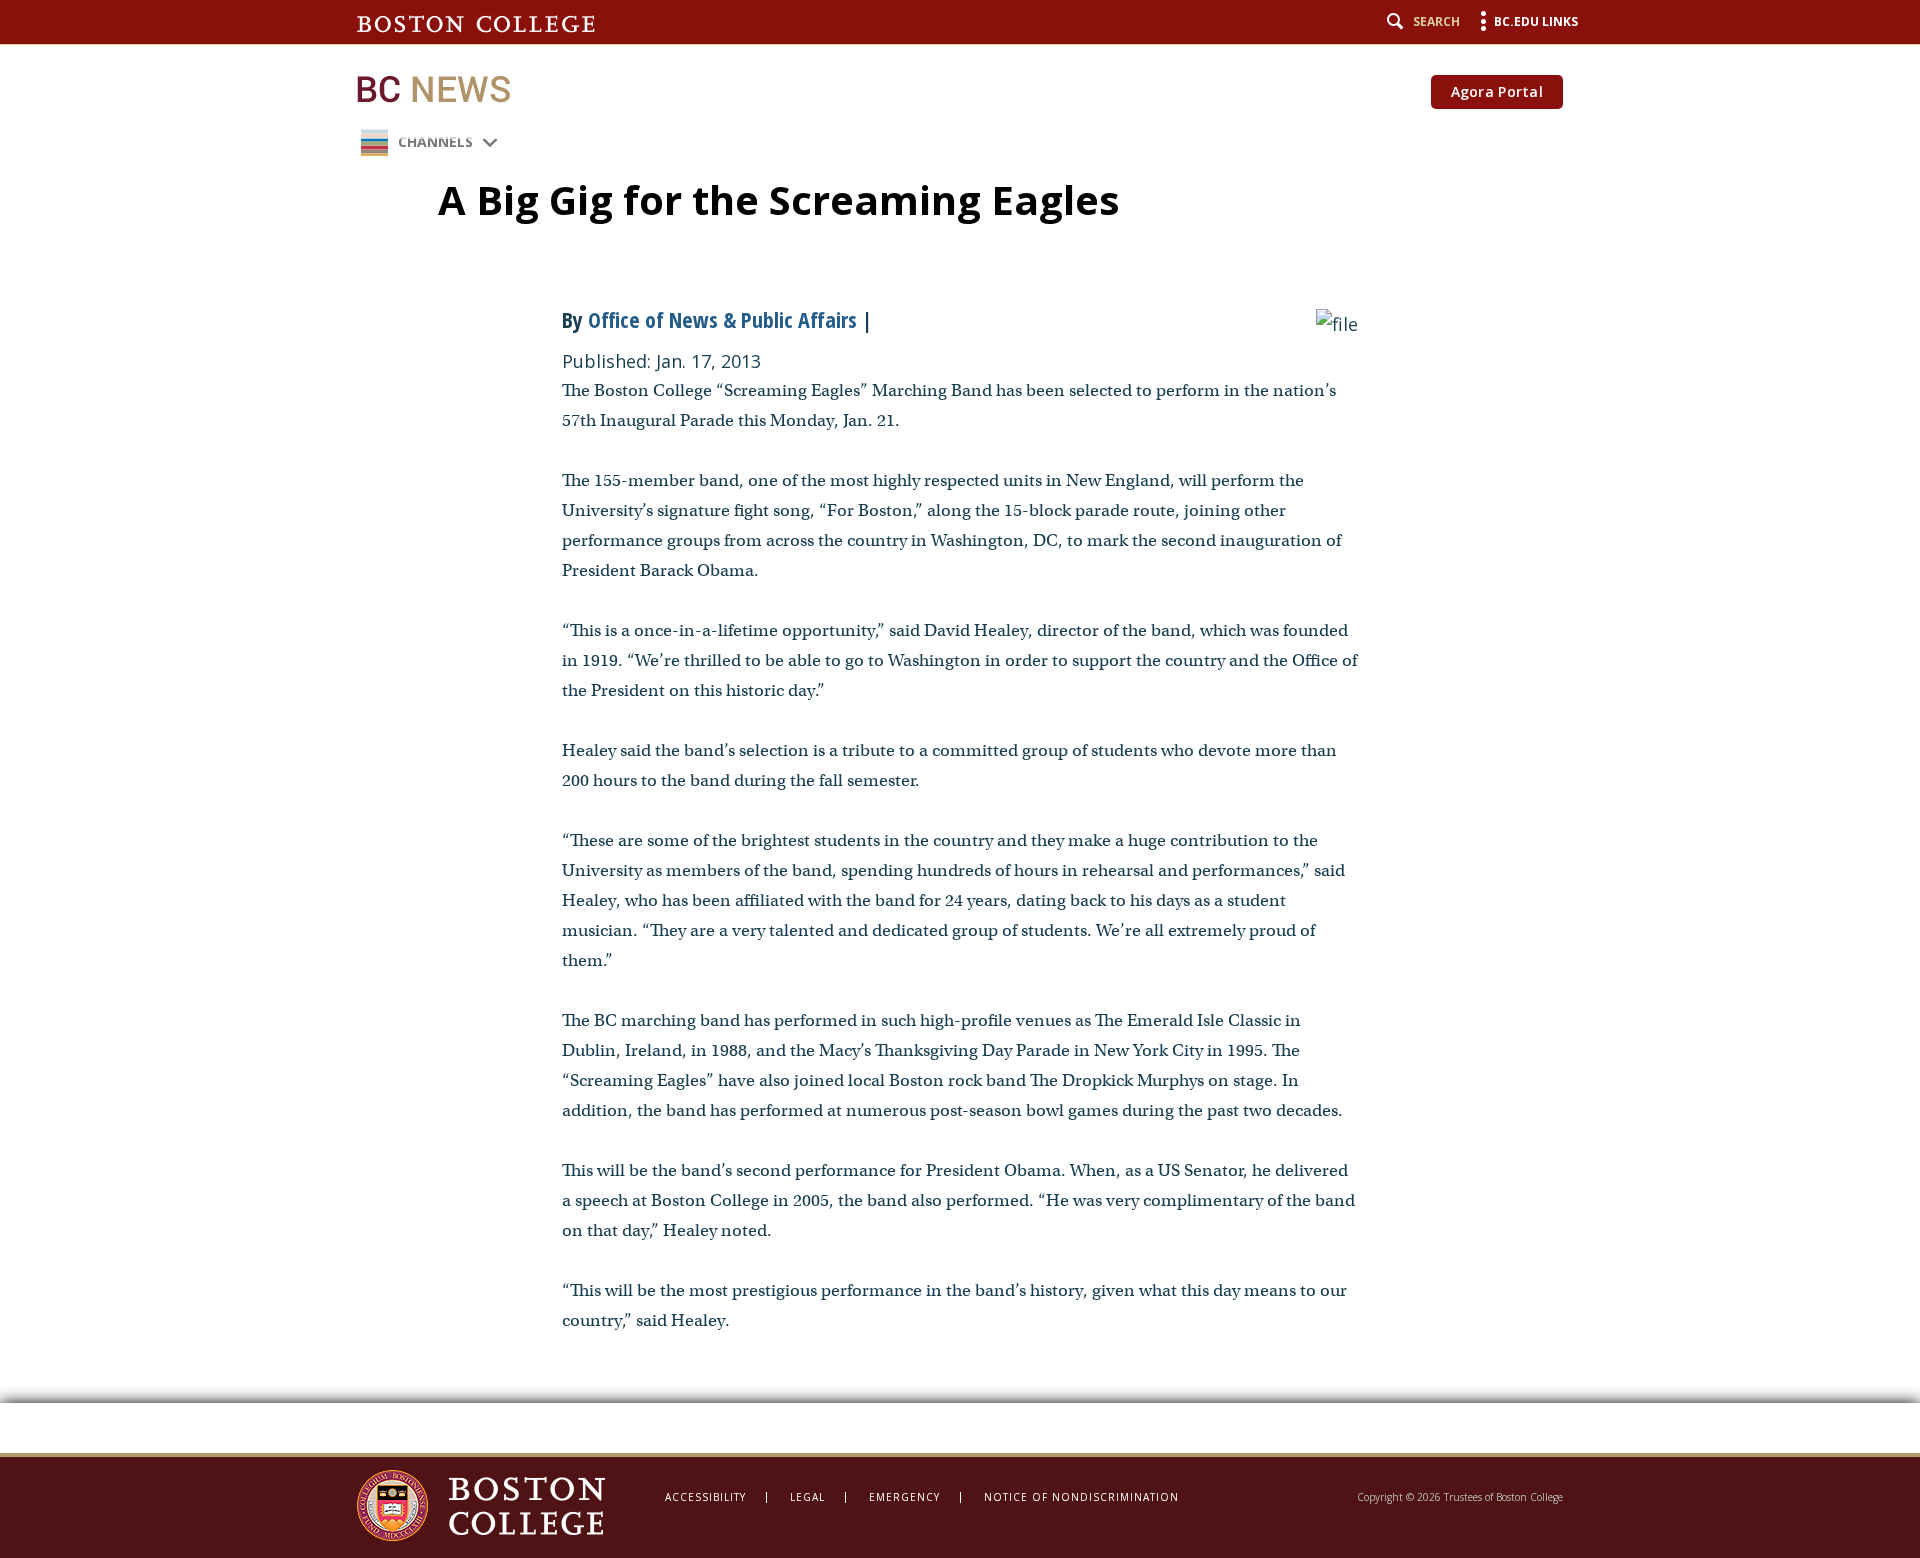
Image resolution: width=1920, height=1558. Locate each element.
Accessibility (705, 1497)
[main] (960, 726)
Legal (807, 1497)
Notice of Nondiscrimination (1081, 1497)
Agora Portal (1497, 91)
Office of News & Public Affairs (722, 319)
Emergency (904, 1497)
